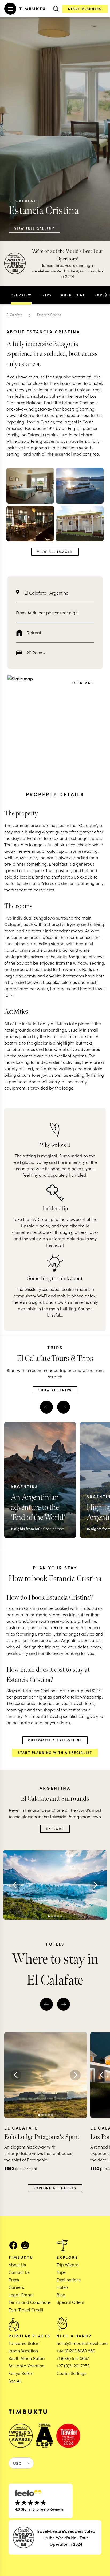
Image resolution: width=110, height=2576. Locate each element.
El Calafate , (37, 593)
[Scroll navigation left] (4, 295)
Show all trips (55, 1390)
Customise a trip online (55, 1740)
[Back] (15, 1885)
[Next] (95, 1885)
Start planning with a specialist (55, 1752)
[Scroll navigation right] (106, 295)
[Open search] (56, 9)
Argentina (59, 593)
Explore (55, 1828)
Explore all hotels (55, 2188)
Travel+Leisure (43, 271)
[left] (46, 1407)
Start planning (85, 8)
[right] (64, 1407)
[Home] (32, 9)
